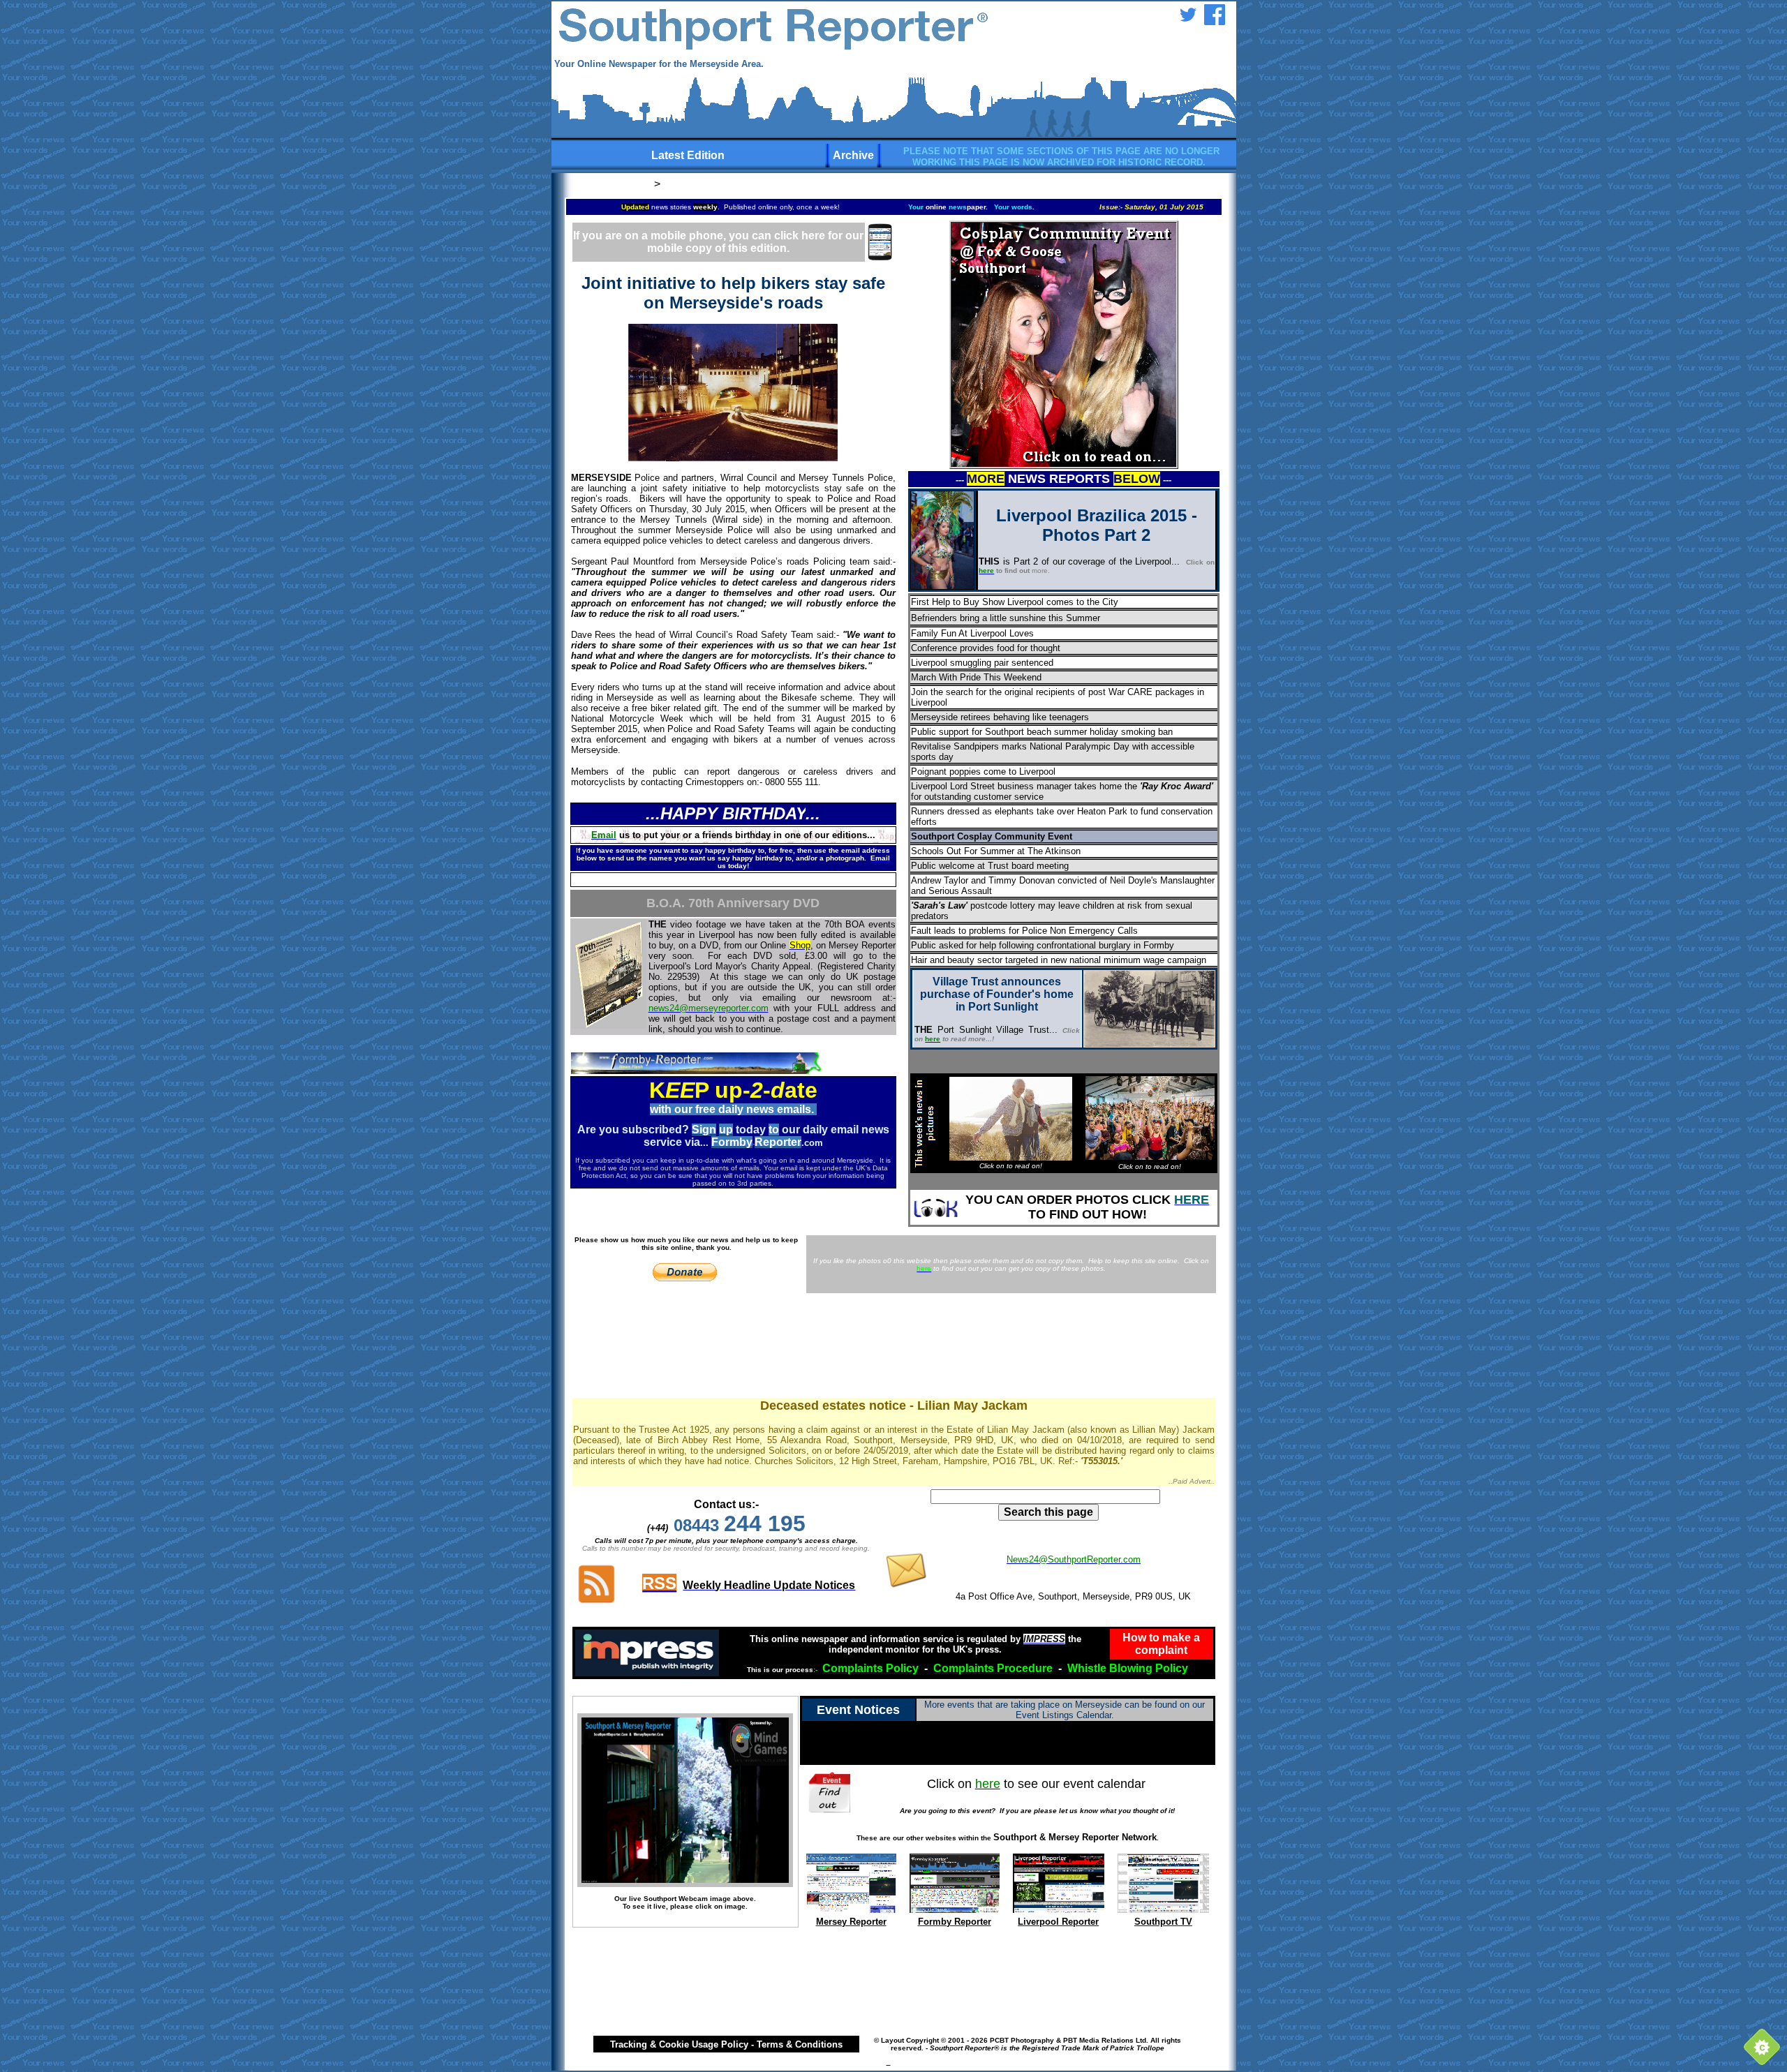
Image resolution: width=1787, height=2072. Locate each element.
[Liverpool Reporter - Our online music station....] (1059, 1909)
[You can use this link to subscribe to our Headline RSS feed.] (596, 1601)
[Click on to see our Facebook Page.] (1215, 21)
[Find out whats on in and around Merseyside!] (831, 1790)
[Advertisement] (893, 1348)
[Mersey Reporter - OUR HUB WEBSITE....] (851, 1909)
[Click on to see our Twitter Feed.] (1188, 21)
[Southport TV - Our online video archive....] (1163, 1909)
